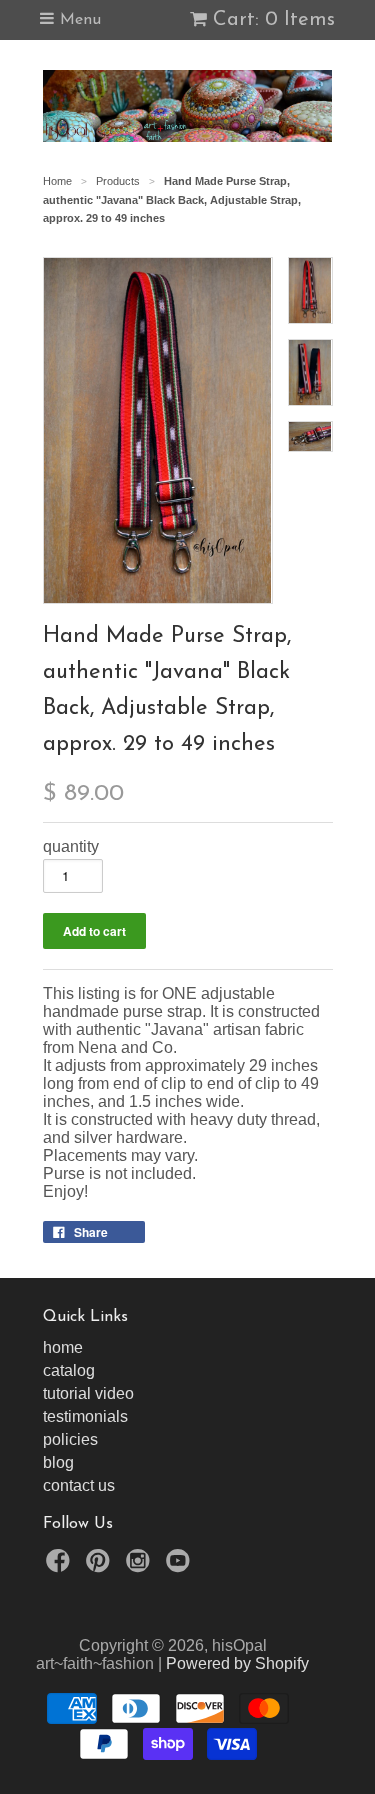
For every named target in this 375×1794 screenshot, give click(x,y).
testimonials (85, 1416)
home (63, 1347)
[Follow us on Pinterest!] (101, 1566)
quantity (71, 846)
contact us (79, 1485)
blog (58, 1462)
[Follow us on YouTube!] (181, 1566)
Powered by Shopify (237, 1663)
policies (70, 1439)
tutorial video (88, 1393)
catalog (69, 1370)
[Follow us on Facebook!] (61, 1566)
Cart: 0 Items (274, 20)
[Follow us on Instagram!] (141, 1566)
